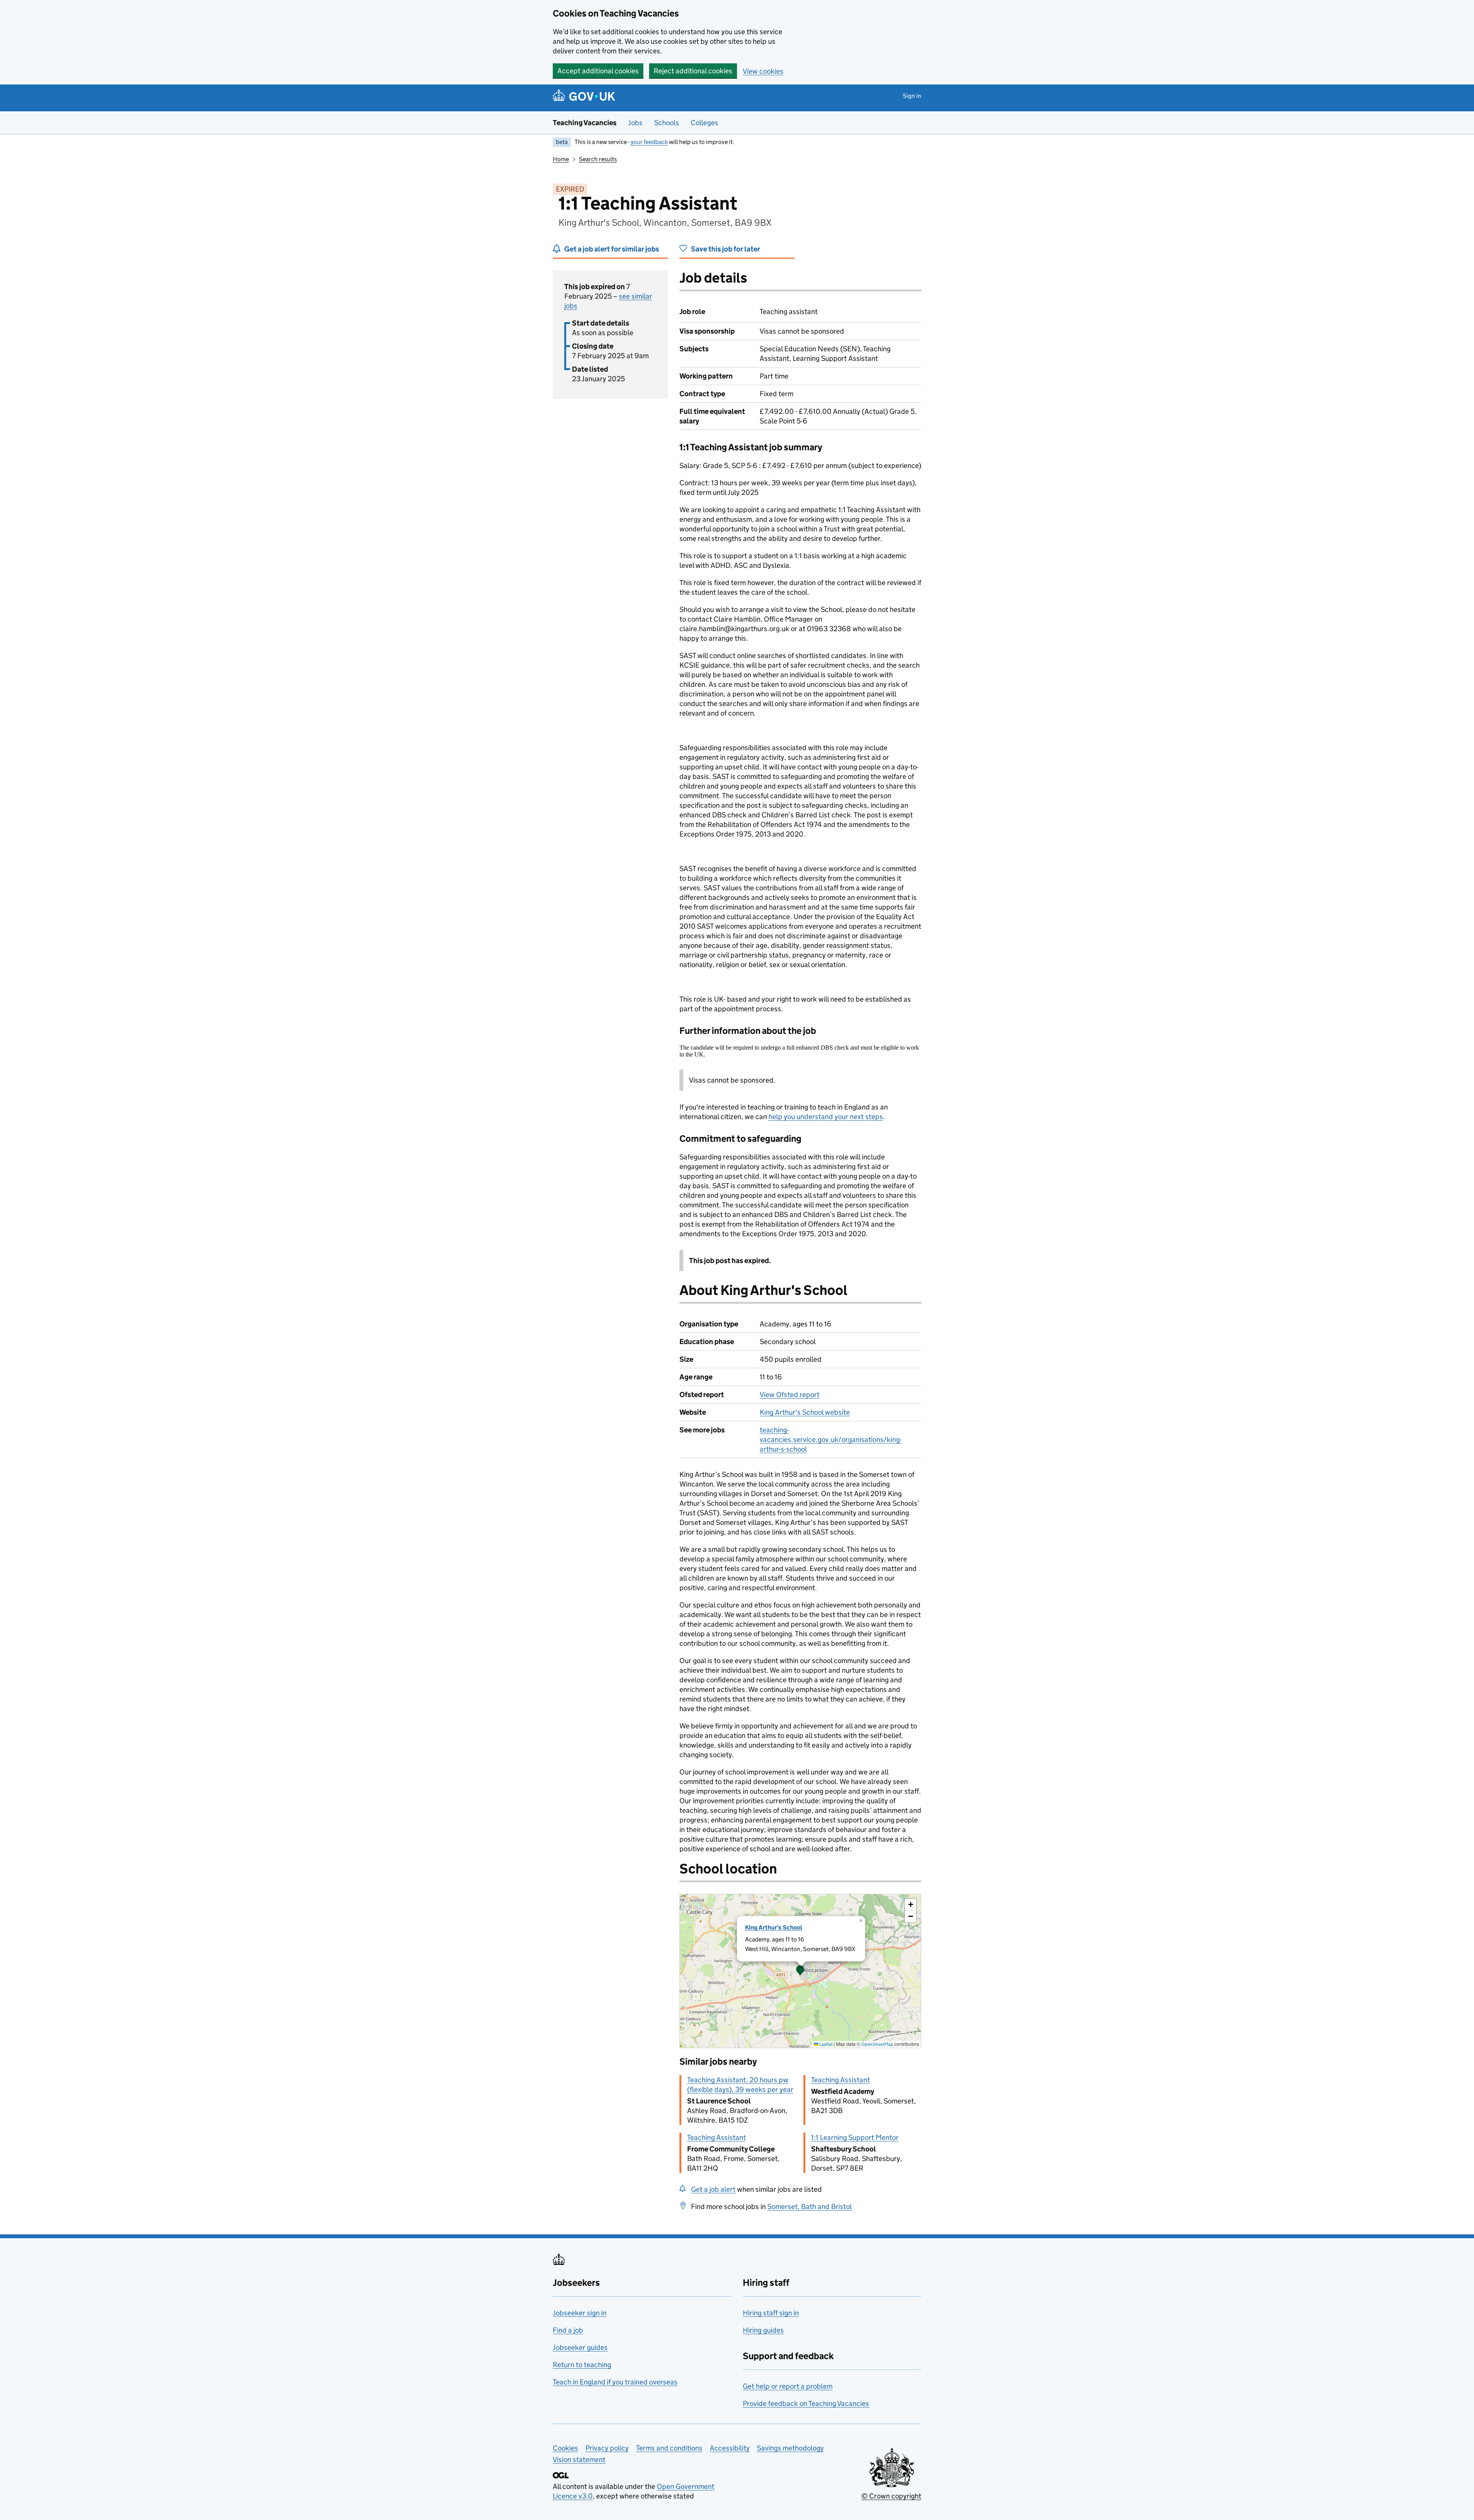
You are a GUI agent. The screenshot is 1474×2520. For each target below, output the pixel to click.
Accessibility (730, 2448)
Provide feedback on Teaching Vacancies (806, 2403)
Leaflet (825, 2044)
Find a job (568, 2330)
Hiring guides (763, 2330)
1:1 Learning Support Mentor (855, 2137)
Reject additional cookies (693, 71)
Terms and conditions (669, 2448)
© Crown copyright (891, 2496)
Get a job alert (713, 2189)
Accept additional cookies (598, 71)
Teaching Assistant (840, 2080)
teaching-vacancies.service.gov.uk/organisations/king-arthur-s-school (831, 1439)
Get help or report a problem (788, 2386)
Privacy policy (607, 2448)
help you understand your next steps (826, 1117)
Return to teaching (582, 2365)
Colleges (704, 123)
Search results (598, 159)
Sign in (912, 96)
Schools (667, 123)
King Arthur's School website (805, 1412)
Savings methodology (790, 2448)
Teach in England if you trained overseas (615, 2382)
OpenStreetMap (877, 2044)
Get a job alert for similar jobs (612, 249)
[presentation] (800, 1971)
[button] (800, 1971)
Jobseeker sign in (580, 2313)
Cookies (565, 2448)
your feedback (649, 142)
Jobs (635, 123)
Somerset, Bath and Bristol (810, 2207)
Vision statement (579, 2460)
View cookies (763, 71)
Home (561, 159)
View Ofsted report (790, 1395)
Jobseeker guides (580, 2347)
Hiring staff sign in (771, 2313)
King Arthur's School (774, 1927)
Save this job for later (725, 249)
